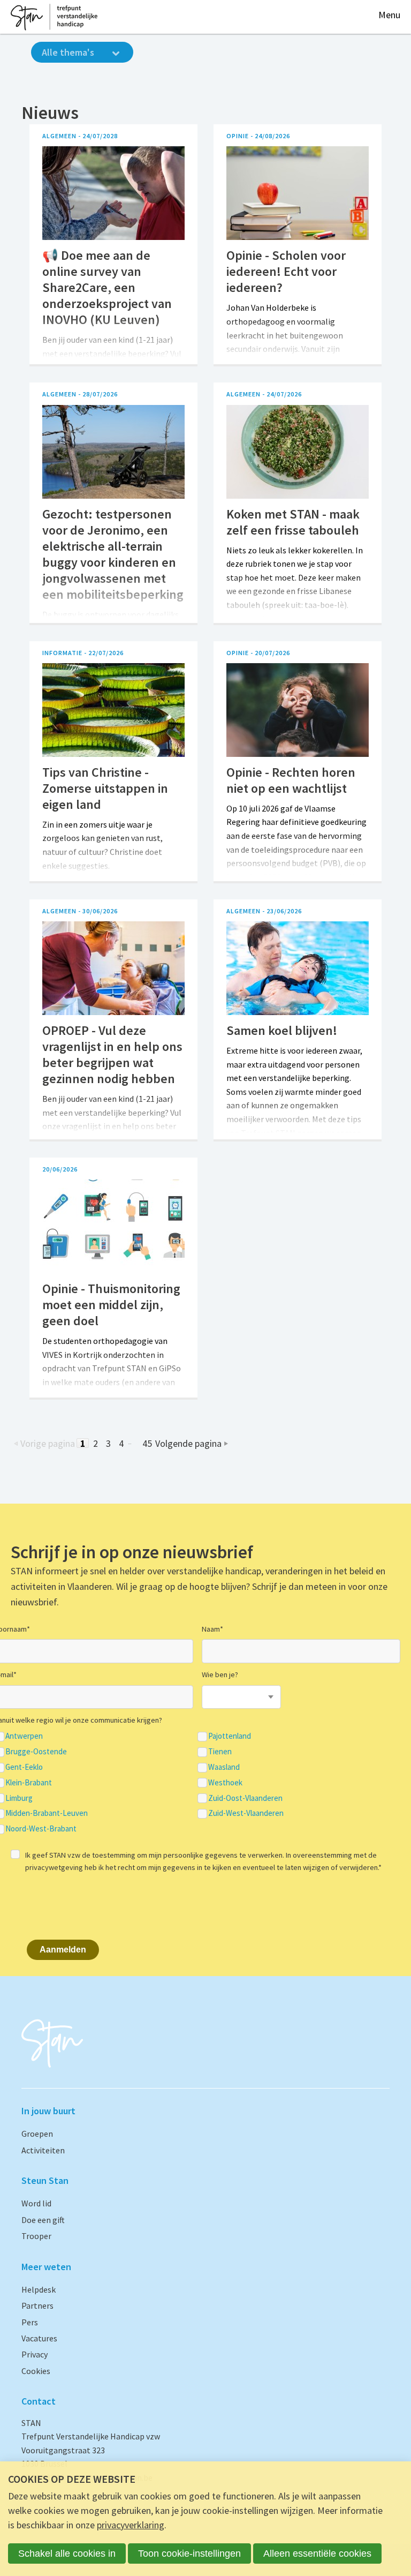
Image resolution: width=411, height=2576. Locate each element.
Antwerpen (24, 1736)
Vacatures (39, 2338)
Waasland (224, 1767)
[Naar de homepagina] (54, 17)
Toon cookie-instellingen (189, 2554)
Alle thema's (68, 52)
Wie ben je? (220, 1674)
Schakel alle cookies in (67, 2554)
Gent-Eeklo (24, 1767)
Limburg (19, 1798)
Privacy (35, 2354)
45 (147, 1443)
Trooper (36, 2236)
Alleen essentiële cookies (317, 2554)
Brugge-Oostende (36, 1752)
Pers (30, 2322)
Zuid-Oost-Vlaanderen (245, 1798)
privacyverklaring (131, 2525)
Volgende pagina (188, 1443)
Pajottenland (230, 1736)
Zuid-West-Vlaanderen (246, 1813)
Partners (37, 2305)
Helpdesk (39, 2289)
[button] (389, 15)
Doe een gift (43, 2220)
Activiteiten (43, 2150)
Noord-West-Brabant (41, 1829)
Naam (212, 1629)
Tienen (220, 1752)
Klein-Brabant (29, 1783)
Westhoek (225, 1783)
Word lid (36, 2203)
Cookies (36, 2371)
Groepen (37, 2134)
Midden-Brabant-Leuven (47, 1813)
